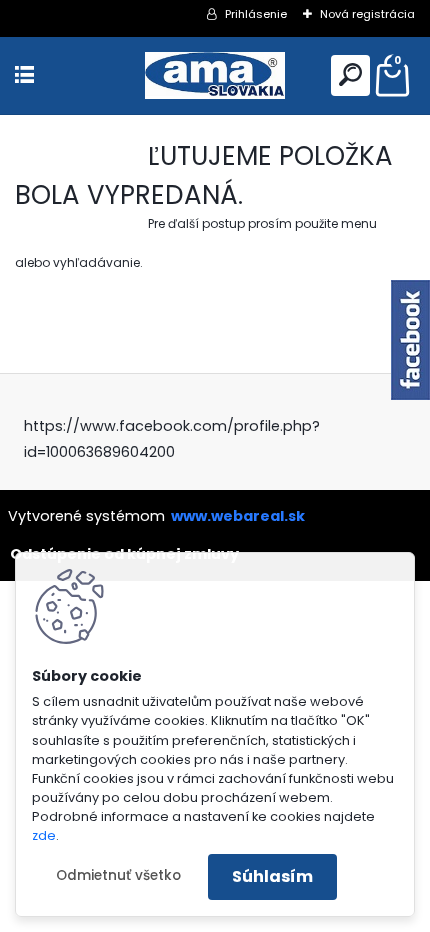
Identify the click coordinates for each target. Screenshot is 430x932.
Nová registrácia (367, 14)
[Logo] (215, 75)
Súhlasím (272, 876)
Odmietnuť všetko (118, 875)
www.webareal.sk (238, 516)
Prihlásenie (256, 14)
